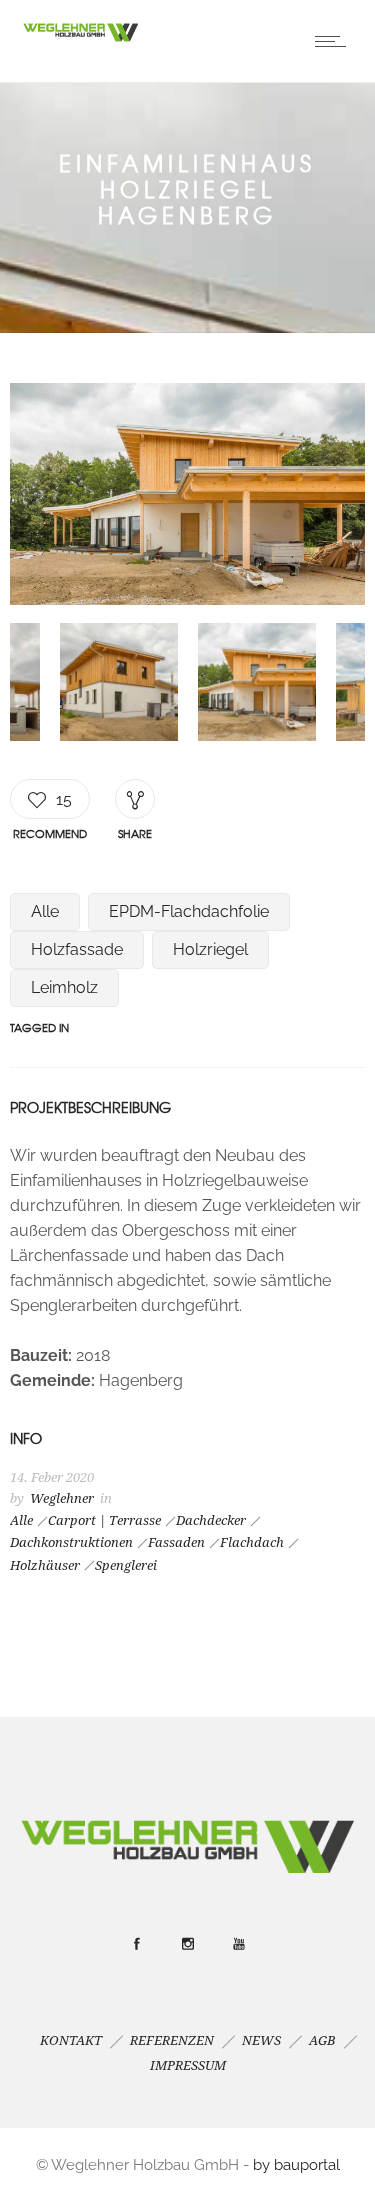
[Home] (80, 38)
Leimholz (64, 987)
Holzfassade (77, 949)
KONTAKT (71, 2040)
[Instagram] (187, 1944)
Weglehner (62, 1498)
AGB (322, 2040)
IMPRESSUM (188, 2065)
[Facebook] (136, 1944)
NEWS (261, 2040)
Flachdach (252, 1542)
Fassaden (176, 1542)
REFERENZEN (172, 2040)
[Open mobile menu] (335, 41)
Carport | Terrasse (104, 1520)
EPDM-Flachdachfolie (189, 911)
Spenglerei (126, 1565)
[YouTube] (238, 1944)
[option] (187, 498)
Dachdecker (211, 1520)
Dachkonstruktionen (71, 1542)
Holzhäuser (45, 1565)
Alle (45, 911)
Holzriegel (210, 949)
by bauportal (296, 2165)
